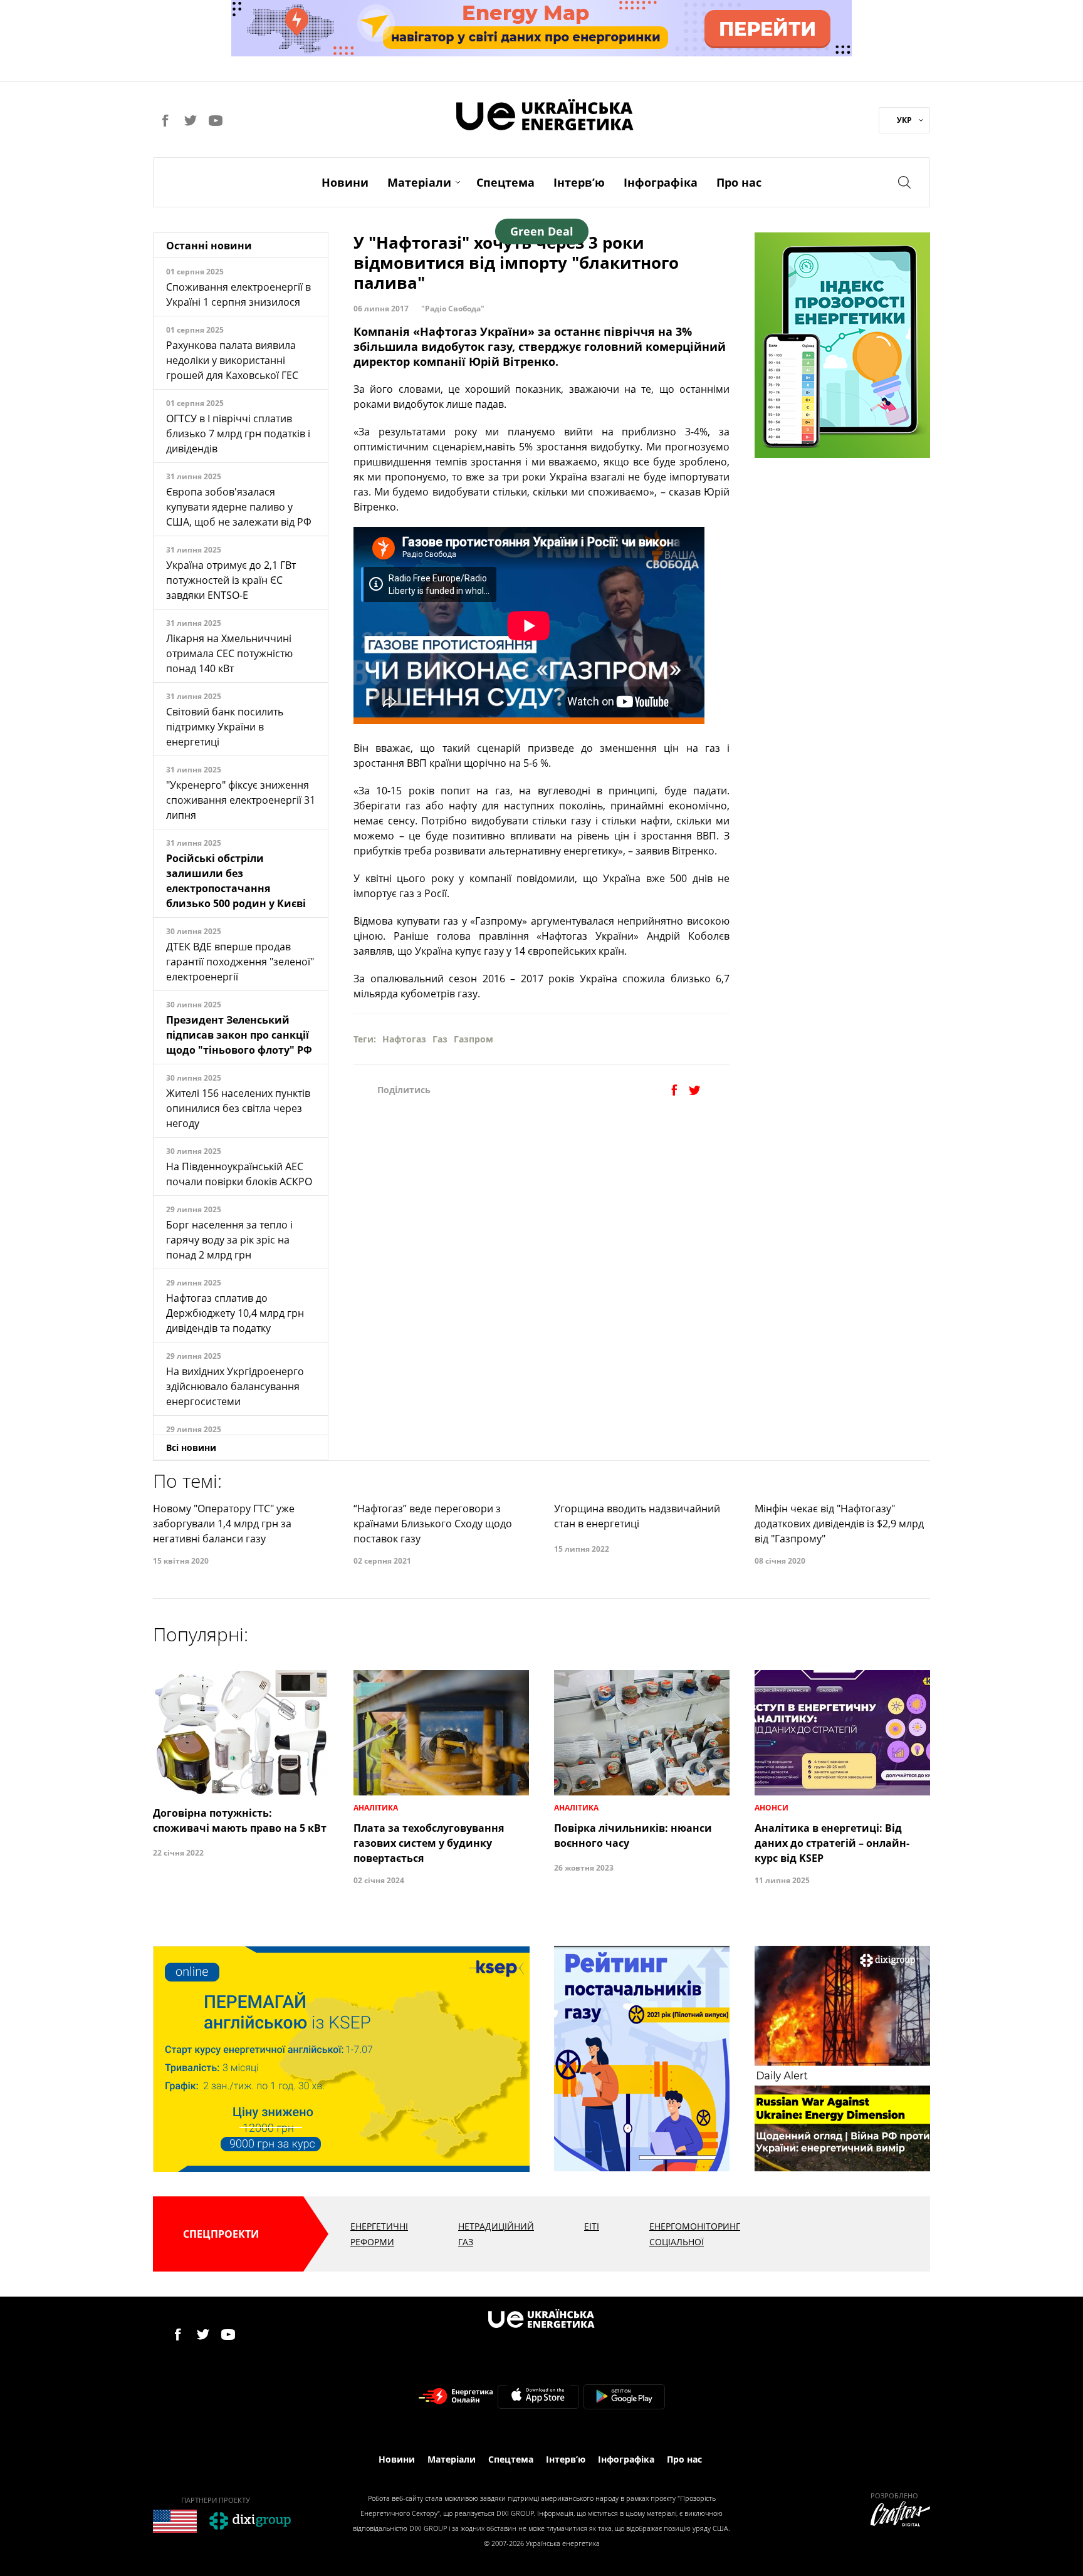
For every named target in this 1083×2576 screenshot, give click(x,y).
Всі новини (191, 1447)
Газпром (473, 1039)
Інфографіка (661, 182)
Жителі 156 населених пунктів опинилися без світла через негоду (238, 1108)
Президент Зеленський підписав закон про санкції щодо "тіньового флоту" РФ (239, 1035)
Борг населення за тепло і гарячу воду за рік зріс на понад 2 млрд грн (229, 1240)
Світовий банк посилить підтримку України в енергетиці (225, 727)
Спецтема (505, 182)
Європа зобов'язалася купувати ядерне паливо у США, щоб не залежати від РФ (239, 507)
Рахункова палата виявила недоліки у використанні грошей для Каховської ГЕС (232, 360)
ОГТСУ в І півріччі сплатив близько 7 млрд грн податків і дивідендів (238, 434)
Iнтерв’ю (579, 182)
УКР (904, 120)
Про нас (739, 182)
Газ (440, 1039)
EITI (592, 2226)
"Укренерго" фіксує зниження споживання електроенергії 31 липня (241, 800)
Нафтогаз (404, 1039)
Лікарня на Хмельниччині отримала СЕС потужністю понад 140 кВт (229, 653)
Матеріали (419, 182)
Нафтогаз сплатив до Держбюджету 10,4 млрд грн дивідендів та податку (235, 1313)
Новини (345, 182)
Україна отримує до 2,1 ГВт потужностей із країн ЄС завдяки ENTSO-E (231, 580)
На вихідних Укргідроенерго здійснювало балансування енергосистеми (235, 1386)
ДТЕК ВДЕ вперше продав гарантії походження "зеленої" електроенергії (240, 962)
